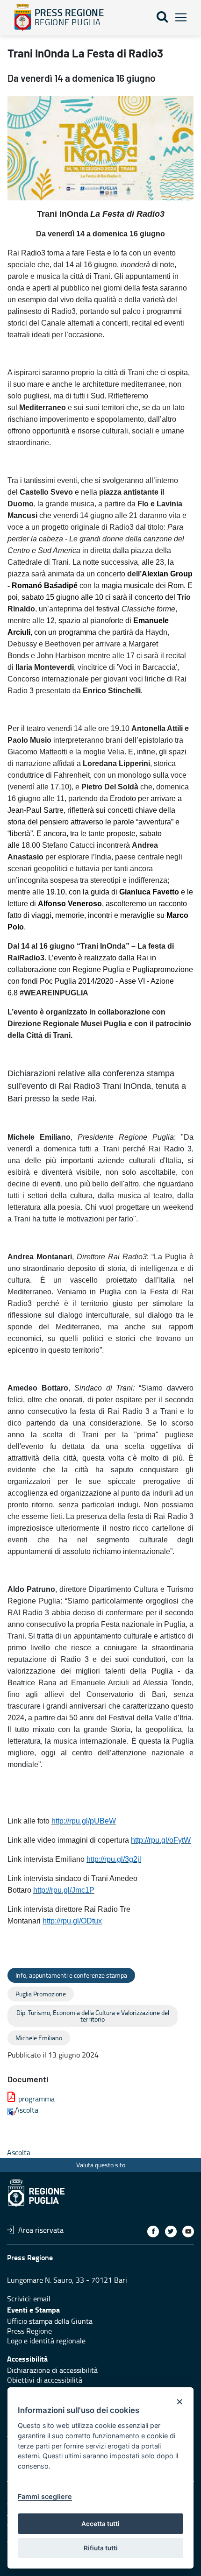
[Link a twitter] (171, 2232)
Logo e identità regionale (46, 2341)
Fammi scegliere (45, 2496)
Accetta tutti (100, 2524)
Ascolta (27, 2110)
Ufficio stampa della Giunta (50, 2321)
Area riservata (41, 2230)
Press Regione (29, 2331)
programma (36, 2099)
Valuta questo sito (101, 2165)
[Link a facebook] (153, 2232)
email (42, 2299)
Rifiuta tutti (101, 2548)
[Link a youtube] (188, 2232)
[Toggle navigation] (181, 18)
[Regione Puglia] (23, 17)
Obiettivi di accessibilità (45, 2380)
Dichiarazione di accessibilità (52, 2370)
